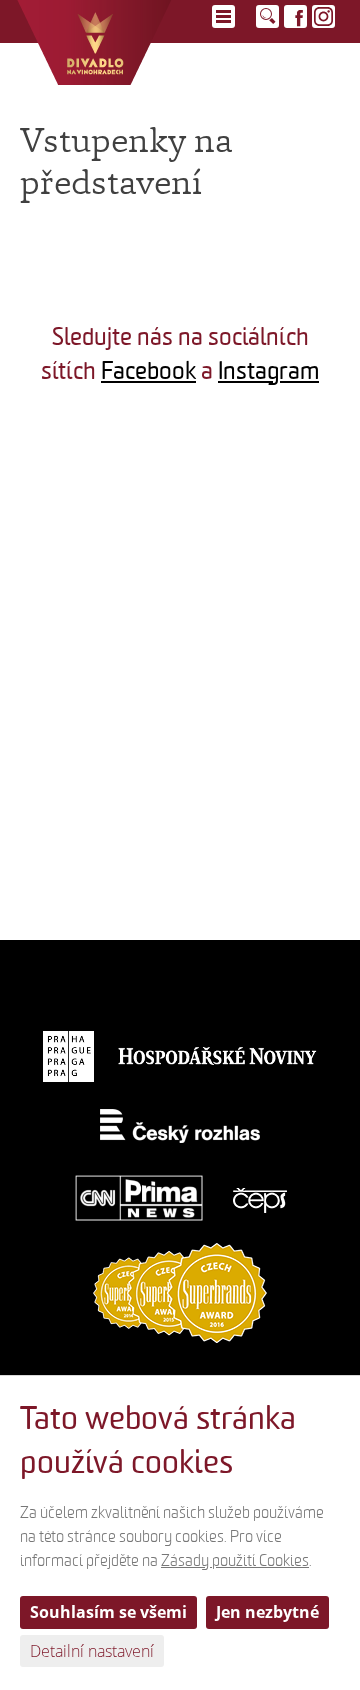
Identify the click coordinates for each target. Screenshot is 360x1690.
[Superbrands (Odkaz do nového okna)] (180, 1292)
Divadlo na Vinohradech (94, 42)
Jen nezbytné (267, 1612)
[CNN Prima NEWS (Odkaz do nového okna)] (139, 1197)
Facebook (148, 371)
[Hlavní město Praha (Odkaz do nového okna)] (68, 1055)
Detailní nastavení (92, 1651)
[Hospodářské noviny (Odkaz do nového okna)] (218, 1055)
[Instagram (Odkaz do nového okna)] (323, 16)
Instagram (268, 371)
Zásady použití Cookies (235, 1561)
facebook (295, 16)
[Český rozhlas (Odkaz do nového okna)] (180, 1126)
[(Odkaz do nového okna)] (90, 490)
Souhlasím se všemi (108, 1612)
